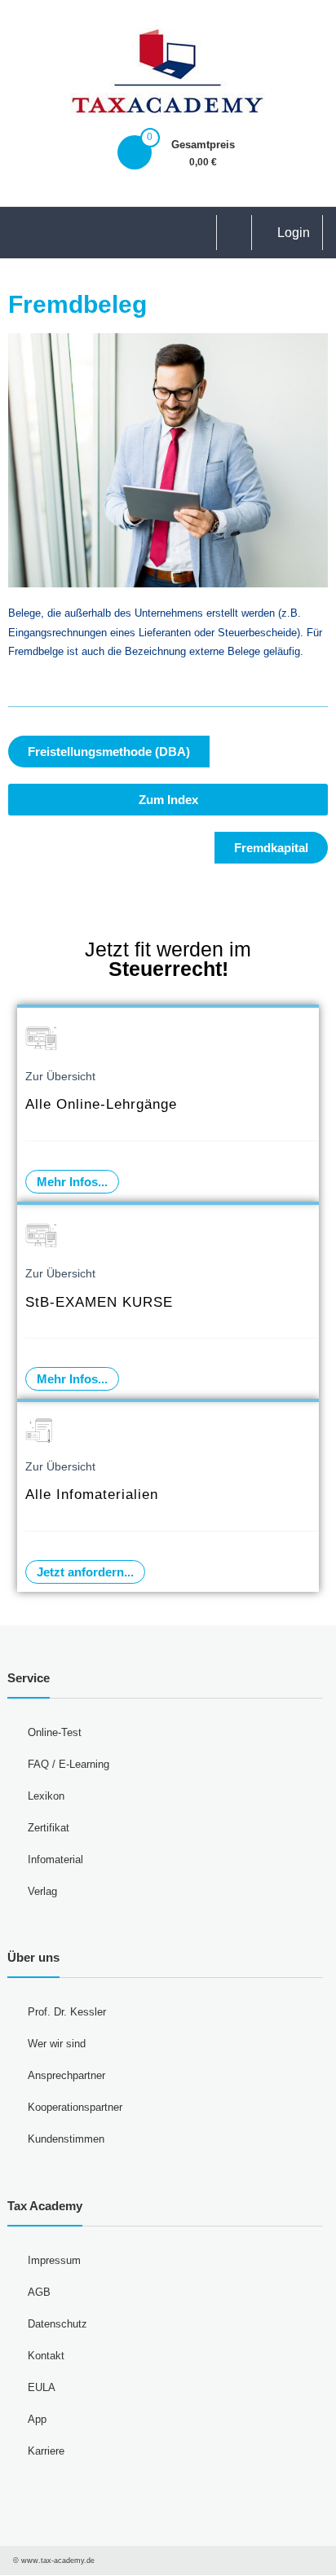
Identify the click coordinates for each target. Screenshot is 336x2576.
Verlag (42, 1891)
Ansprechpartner (66, 2075)
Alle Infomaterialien (92, 1495)
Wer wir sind (57, 2044)
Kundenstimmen (66, 2139)
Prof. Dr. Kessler (67, 2012)
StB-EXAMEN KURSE (99, 1302)
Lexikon (46, 1796)
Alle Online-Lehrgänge (101, 1104)
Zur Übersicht (60, 1076)
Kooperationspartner (75, 2107)
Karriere (46, 2451)
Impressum (54, 2260)
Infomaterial (55, 1859)
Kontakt (46, 2356)
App (37, 2419)
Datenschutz (57, 2324)
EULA (42, 2387)
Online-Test (55, 1732)
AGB (39, 2292)
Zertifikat (49, 1828)
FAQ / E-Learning (69, 1764)
